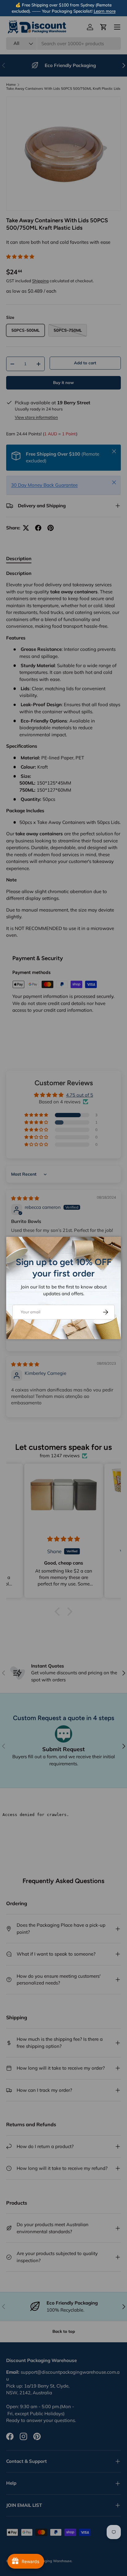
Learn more (105, 11)
